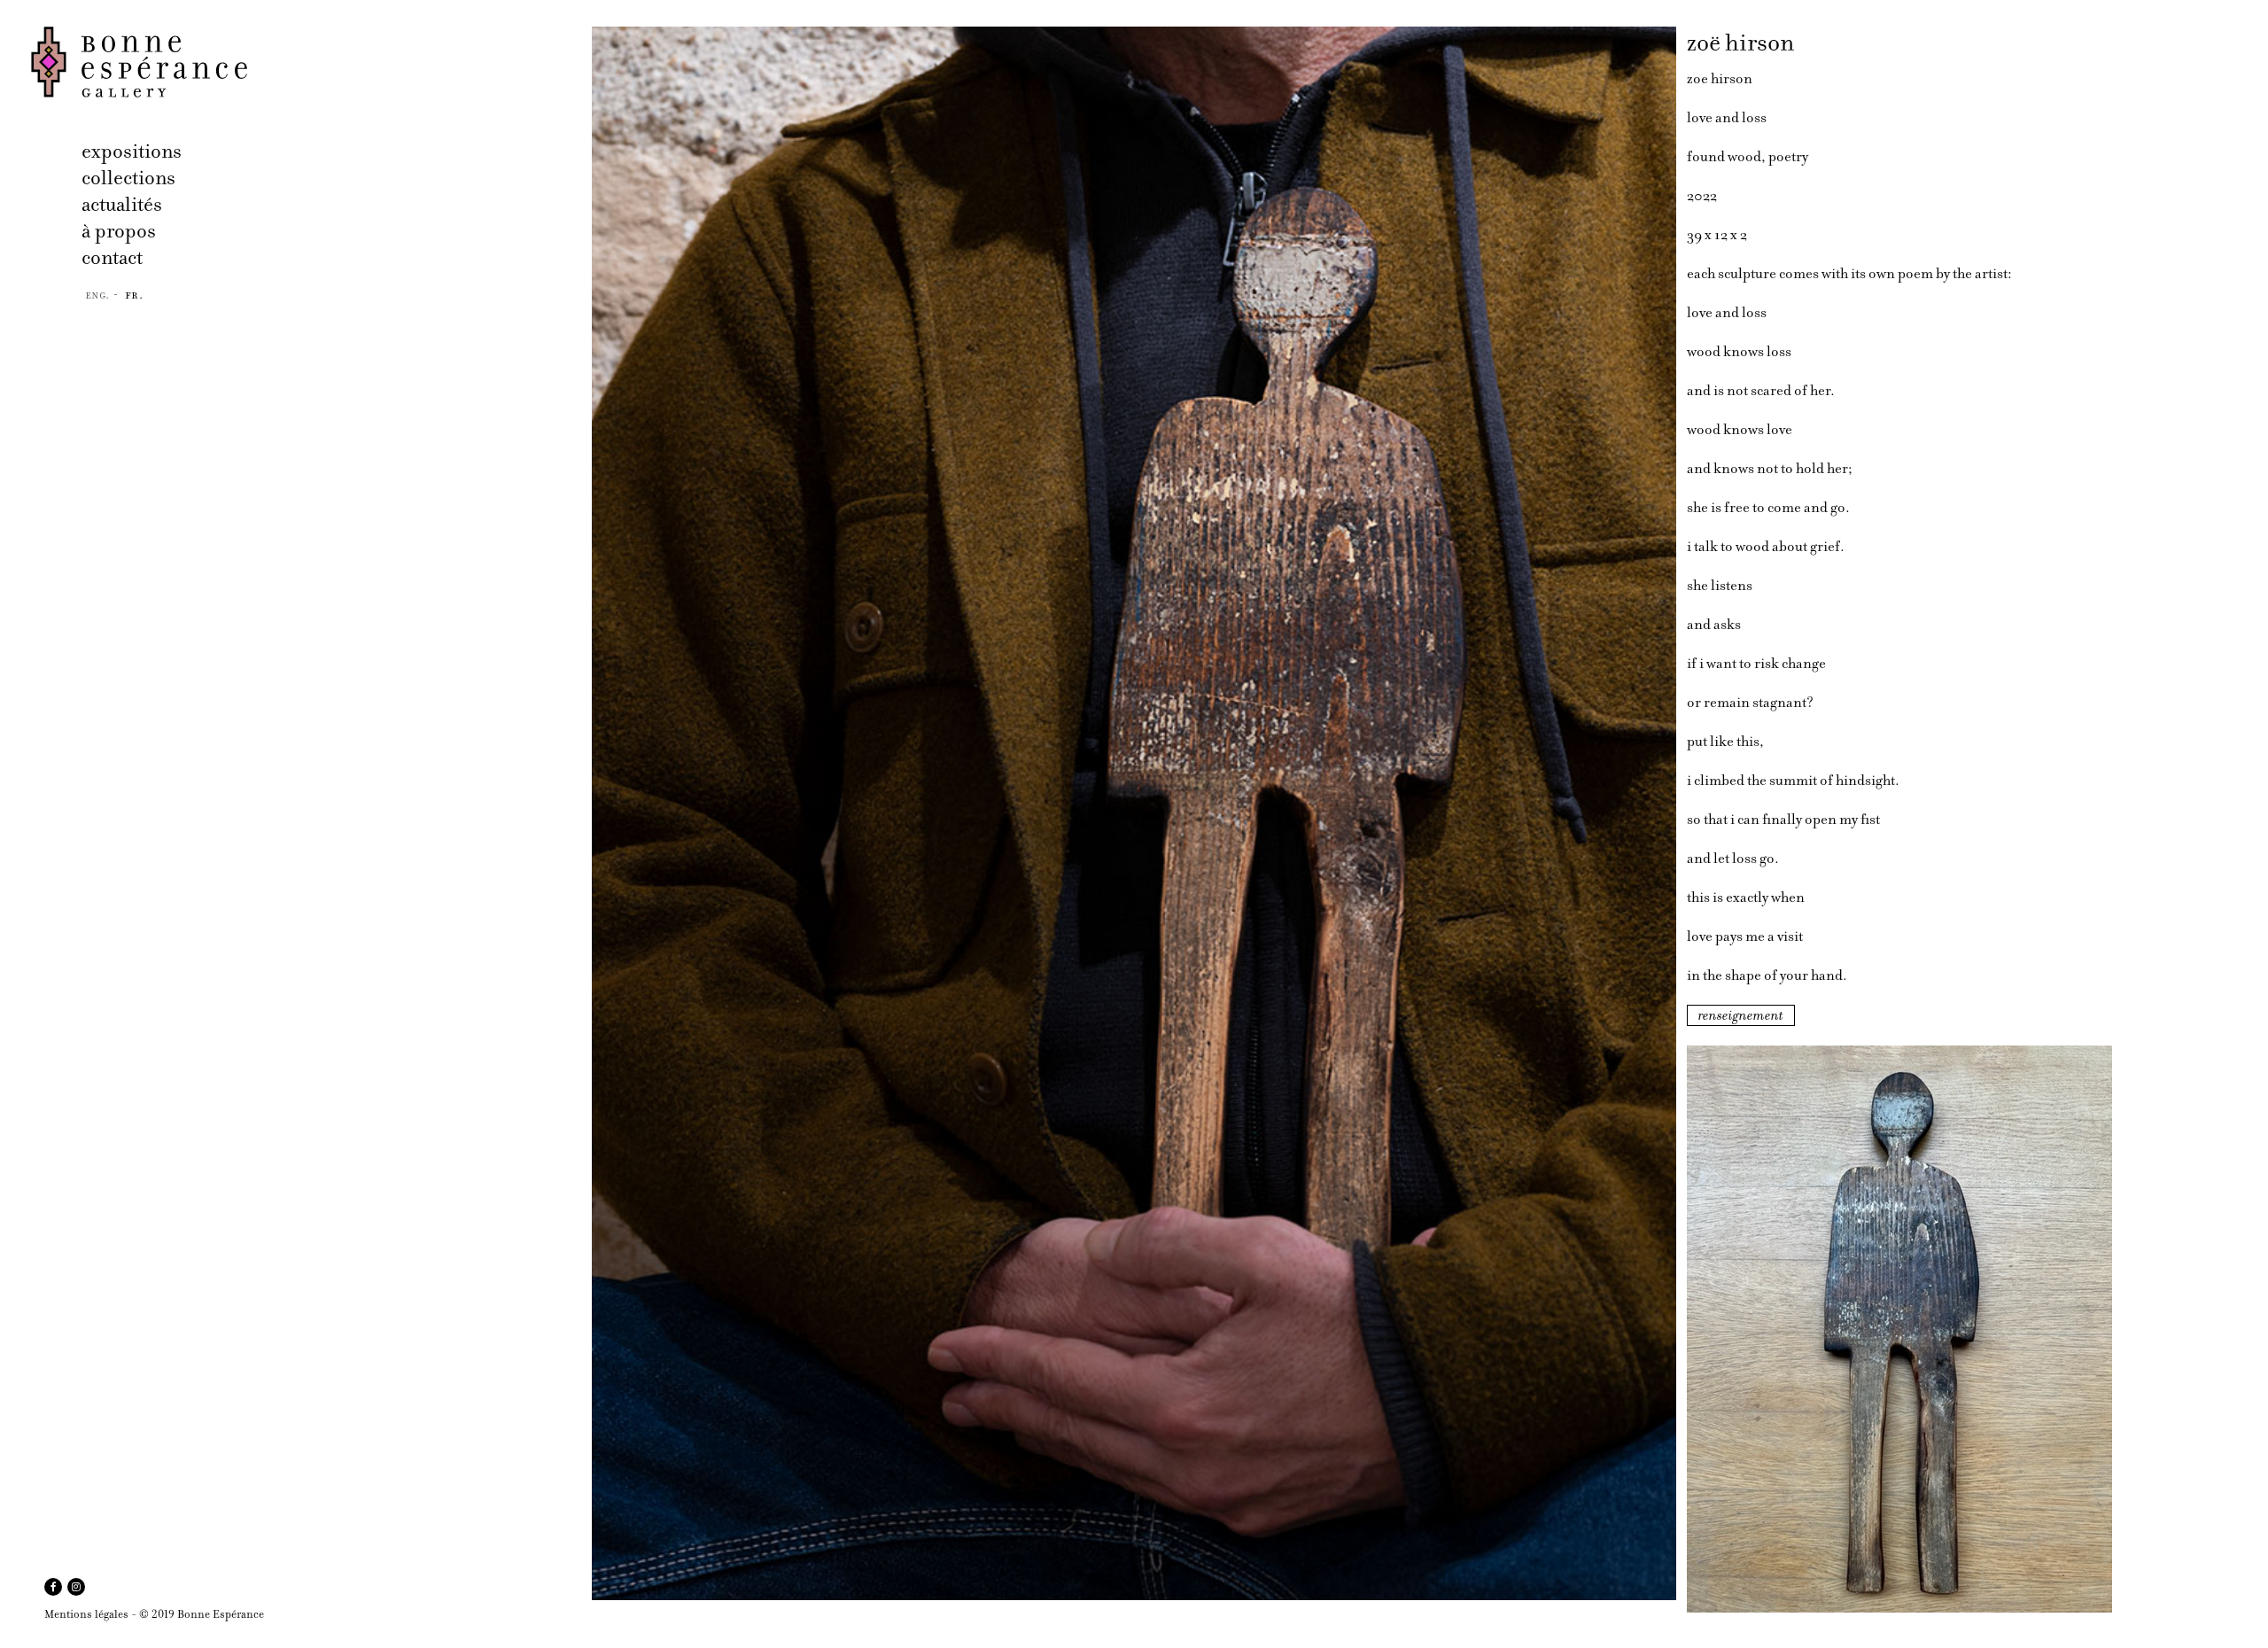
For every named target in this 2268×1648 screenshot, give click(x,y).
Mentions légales (86, 1614)
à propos (119, 231)
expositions (132, 151)
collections (128, 178)
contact (112, 257)
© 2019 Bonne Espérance (202, 1614)
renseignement (1741, 1015)
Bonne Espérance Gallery (306, 62)
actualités (122, 204)
